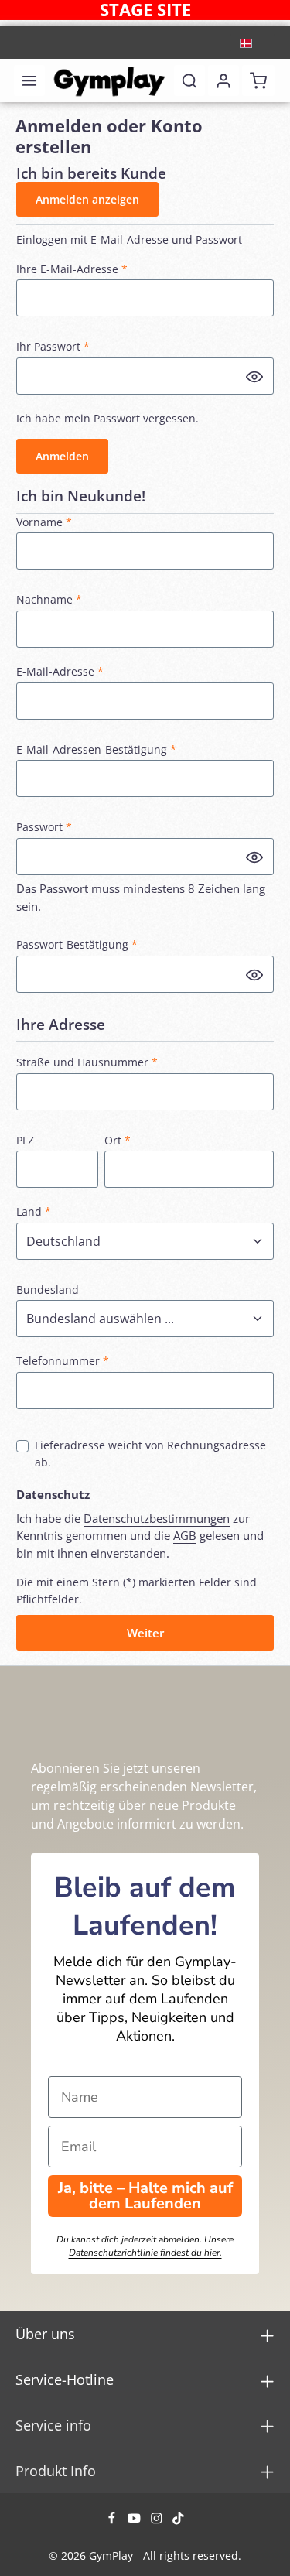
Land (34, 1211)
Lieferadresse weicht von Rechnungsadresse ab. (150, 1454)
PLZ (25, 1140)
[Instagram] (158, 2521)
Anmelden (62, 456)
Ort (118, 1140)
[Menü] (29, 80)
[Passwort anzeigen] (254, 376)
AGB (185, 1535)
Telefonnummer (63, 1361)
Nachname (49, 599)
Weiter (145, 1633)
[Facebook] (113, 2521)
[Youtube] (136, 2521)
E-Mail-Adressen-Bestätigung (96, 749)
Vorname (44, 522)
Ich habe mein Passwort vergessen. (107, 418)
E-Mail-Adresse (60, 671)
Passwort (44, 827)
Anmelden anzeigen (87, 199)
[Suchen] (189, 80)
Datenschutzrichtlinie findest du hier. (145, 2253)
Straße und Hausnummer (87, 1062)
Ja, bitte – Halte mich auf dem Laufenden (145, 2196)
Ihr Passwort (53, 346)
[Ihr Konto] (223, 80)
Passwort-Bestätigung (77, 944)
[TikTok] (178, 2521)
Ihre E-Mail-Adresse (72, 269)
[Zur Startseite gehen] (110, 80)
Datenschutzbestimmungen (157, 1518)
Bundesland (48, 1290)
